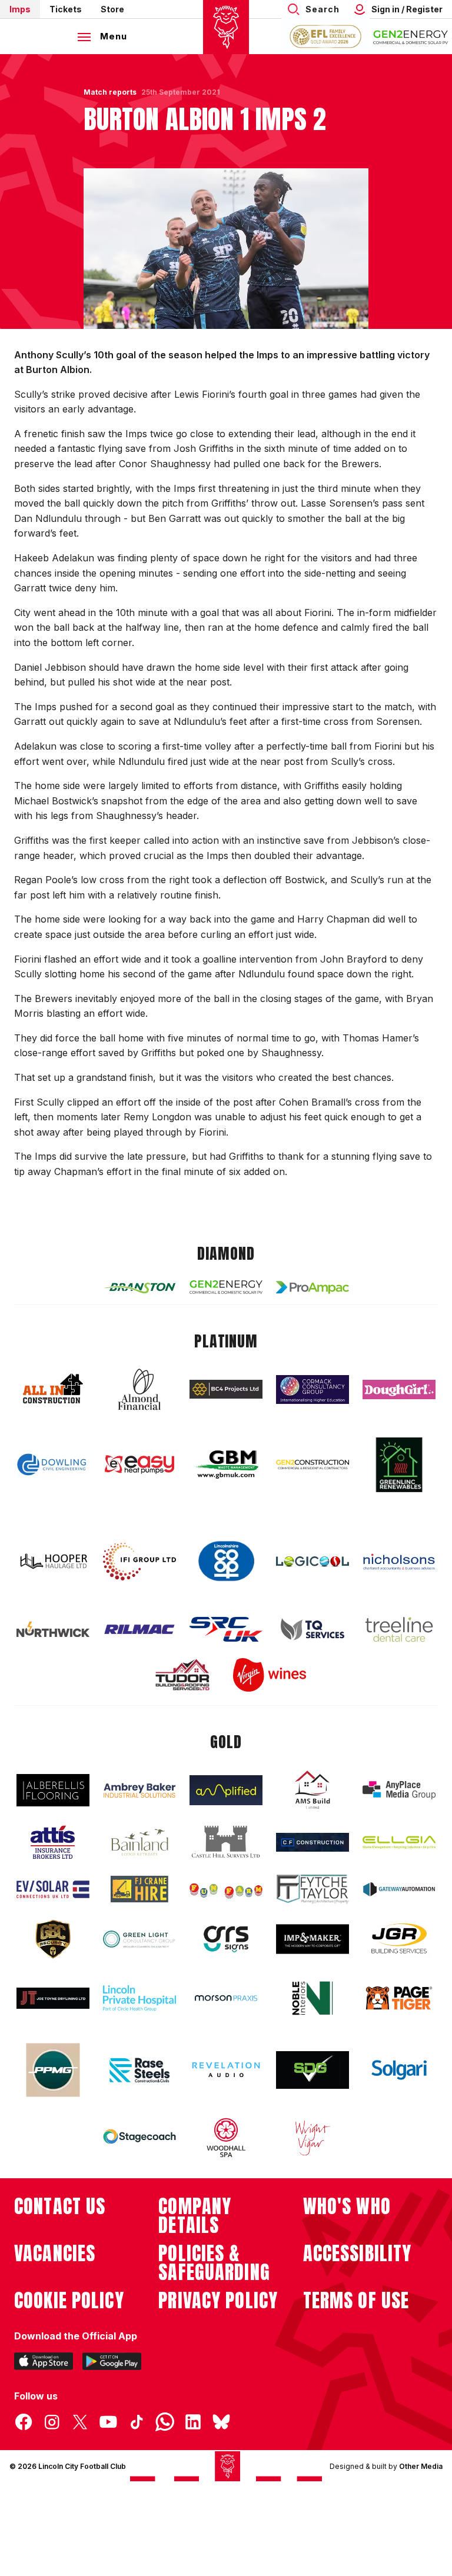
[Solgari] (399, 2070)
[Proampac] (313, 1287)
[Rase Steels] (139, 2070)
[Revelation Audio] (226, 2070)
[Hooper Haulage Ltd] (53, 1561)
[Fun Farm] (226, 1889)
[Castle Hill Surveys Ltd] (226, 1842)
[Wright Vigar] (313, 2138)
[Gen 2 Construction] (313, 1465)
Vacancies (55, 2254)
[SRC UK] (226, 1629)
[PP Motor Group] (53, 2070)
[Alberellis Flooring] (53, 1790)
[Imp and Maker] (313, 1939)
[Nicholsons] (399, 1562)
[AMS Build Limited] (313, 1790)
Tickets (66, 9)
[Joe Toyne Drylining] (53, 1998)
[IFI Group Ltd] (139, 1562)
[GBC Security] (53, 1939)
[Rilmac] (139, 1629)
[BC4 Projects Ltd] (226, 1389)
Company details (195, 2216)
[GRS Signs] (226, 1939)
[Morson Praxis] (226, 1998)
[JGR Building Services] (399, 1939)
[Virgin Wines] (270, 1675)
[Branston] (139, 1287)
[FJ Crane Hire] (139, 1889)
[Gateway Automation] (399, 1889)
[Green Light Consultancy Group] (139, 1939)
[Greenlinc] (399, 1465)
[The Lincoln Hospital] (139, 1998)
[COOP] (226, 1561)
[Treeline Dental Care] (399, 1629)
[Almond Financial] (139, 1389)
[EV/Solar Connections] (53, 1889)
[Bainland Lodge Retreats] (139, 1843)
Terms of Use (356, 2301)
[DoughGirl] (399, 1389)
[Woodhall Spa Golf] (226, 2138)
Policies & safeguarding (214, 2263)
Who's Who (347, 2206)
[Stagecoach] (139, 2138)
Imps (20, 9)
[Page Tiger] (399, 1998)
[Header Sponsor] (411, 36)
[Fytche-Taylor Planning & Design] (313, 1889)
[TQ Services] (313, 1630)
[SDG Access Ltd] (313, 2070)
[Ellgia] (399, 1842)
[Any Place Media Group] (399, 1790)
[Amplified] (226, 1790)
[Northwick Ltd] (53, 1629)
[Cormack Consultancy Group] (313, 1389)
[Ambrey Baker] (139, 1790)
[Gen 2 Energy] (226, 1287)
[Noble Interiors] (313, 1998)
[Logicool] (313, 1562)
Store (112, 9)
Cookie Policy (69, 2301)
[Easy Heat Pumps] (139, 1465)
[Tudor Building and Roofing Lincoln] (182, 1675)
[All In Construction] (53, 1389)
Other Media (421, 2466)
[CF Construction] (313, 1842)
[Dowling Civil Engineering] (53, 1465)
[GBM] (226, 1465)
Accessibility (358, 2254)
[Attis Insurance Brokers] (53, 1842)
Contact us (60, 2206)
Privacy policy (218, 2301)
